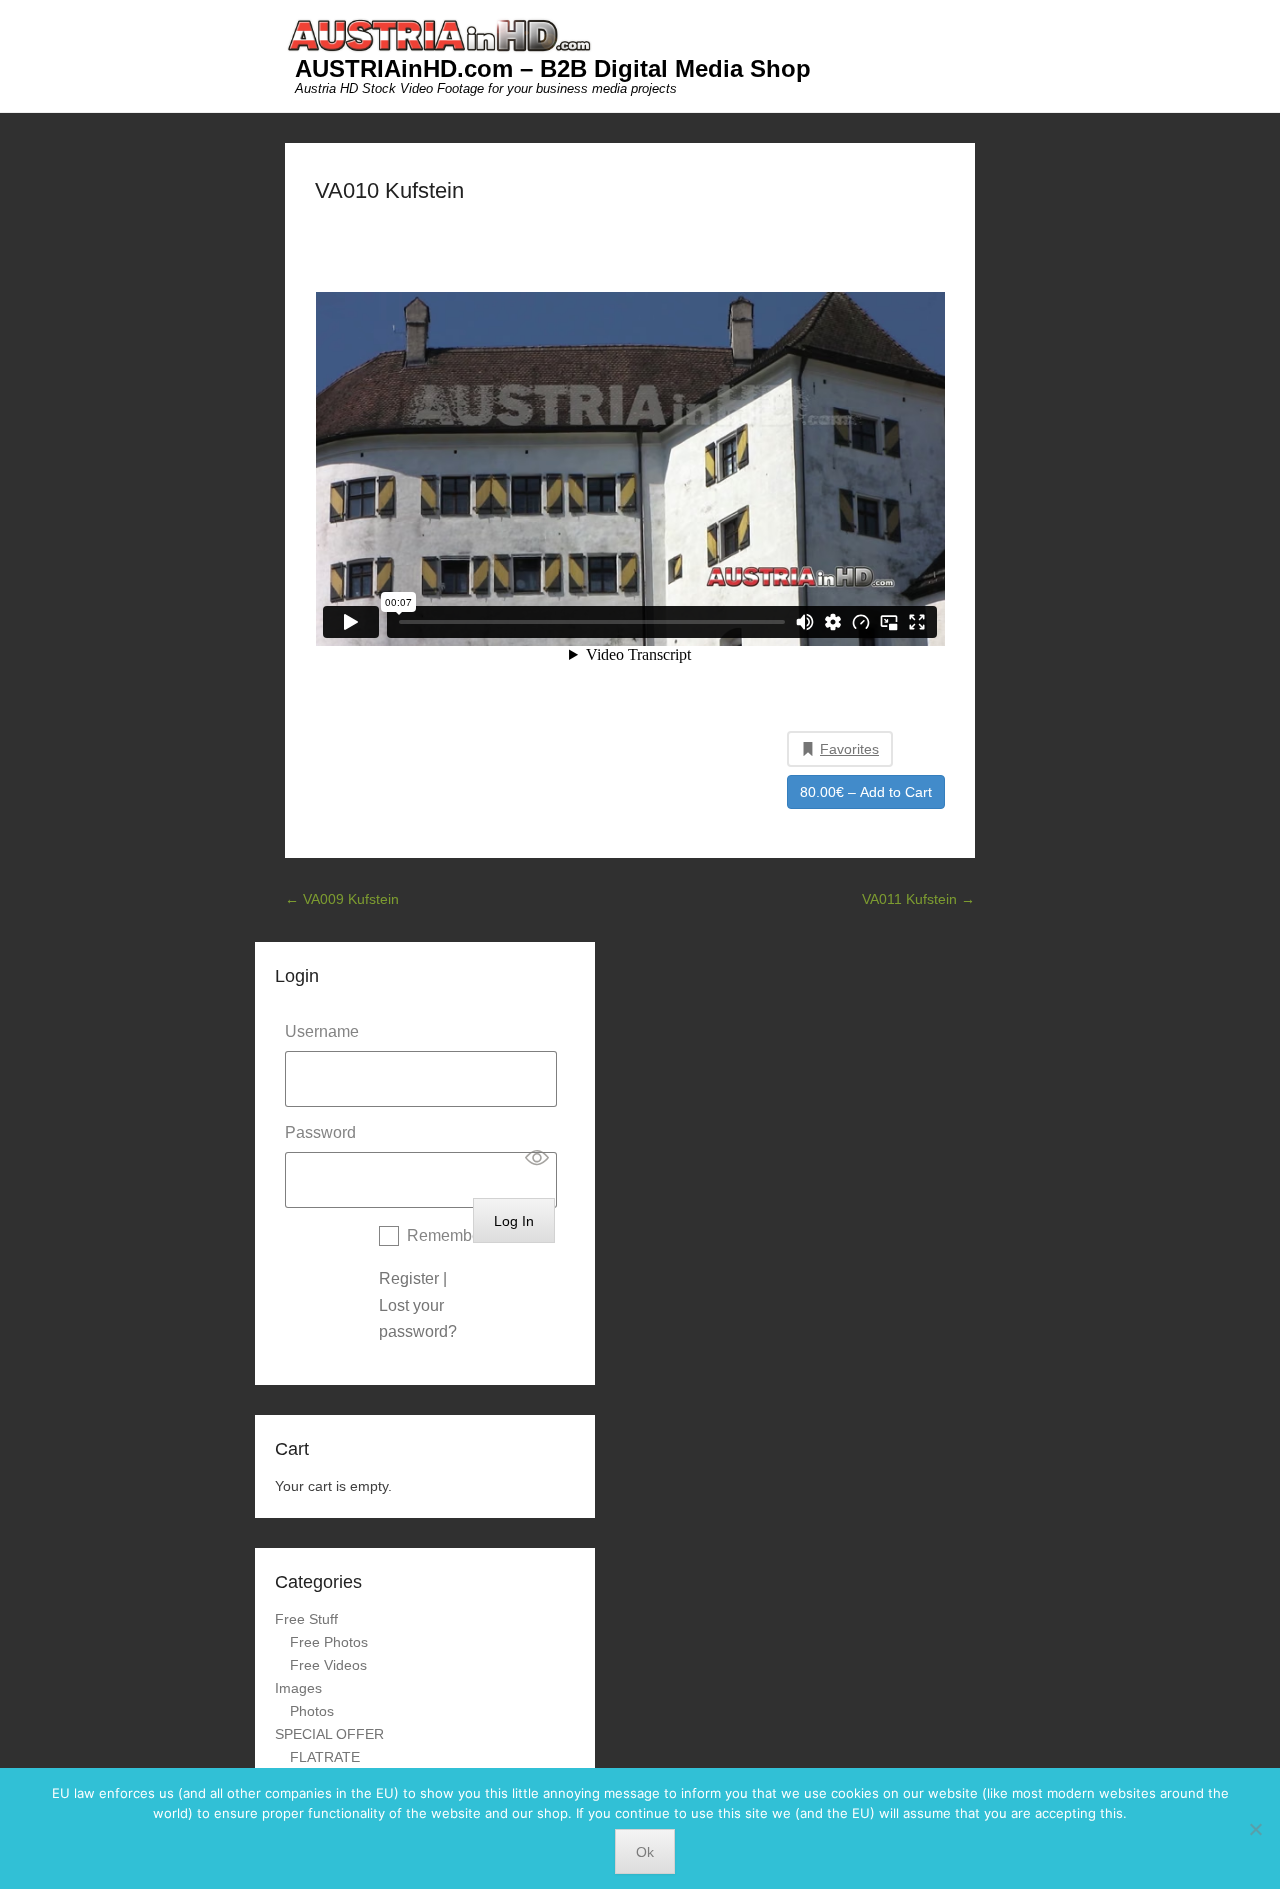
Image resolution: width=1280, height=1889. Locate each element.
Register (409, 1278)
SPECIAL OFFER (329, 1734)
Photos (312, 1711)
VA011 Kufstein (918, 899)
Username (322, 1031)
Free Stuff (306, 1619)
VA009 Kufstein (342, 899)
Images (298, 1688)
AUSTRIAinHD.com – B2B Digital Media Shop (553, 68)
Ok (645, 1852)
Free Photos (329, 1642)
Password (320, 1132)
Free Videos (328, 1665)
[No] (1255, 1829)
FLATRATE (325, 1757)
